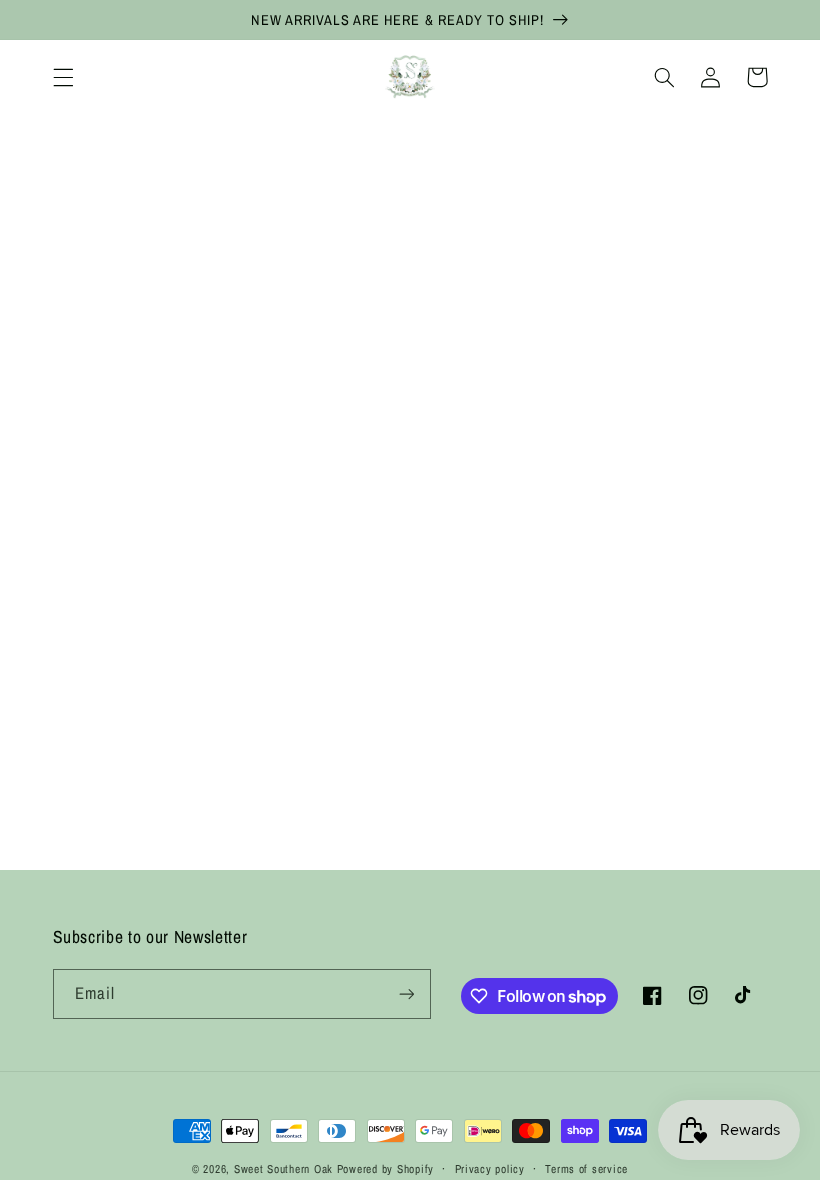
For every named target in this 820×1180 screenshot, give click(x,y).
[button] (63, 77)
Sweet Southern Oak (283, 1169)
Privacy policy (490, 1169)
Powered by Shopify (385, 1169)
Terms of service (586, 1169)
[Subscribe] (406, 993)
